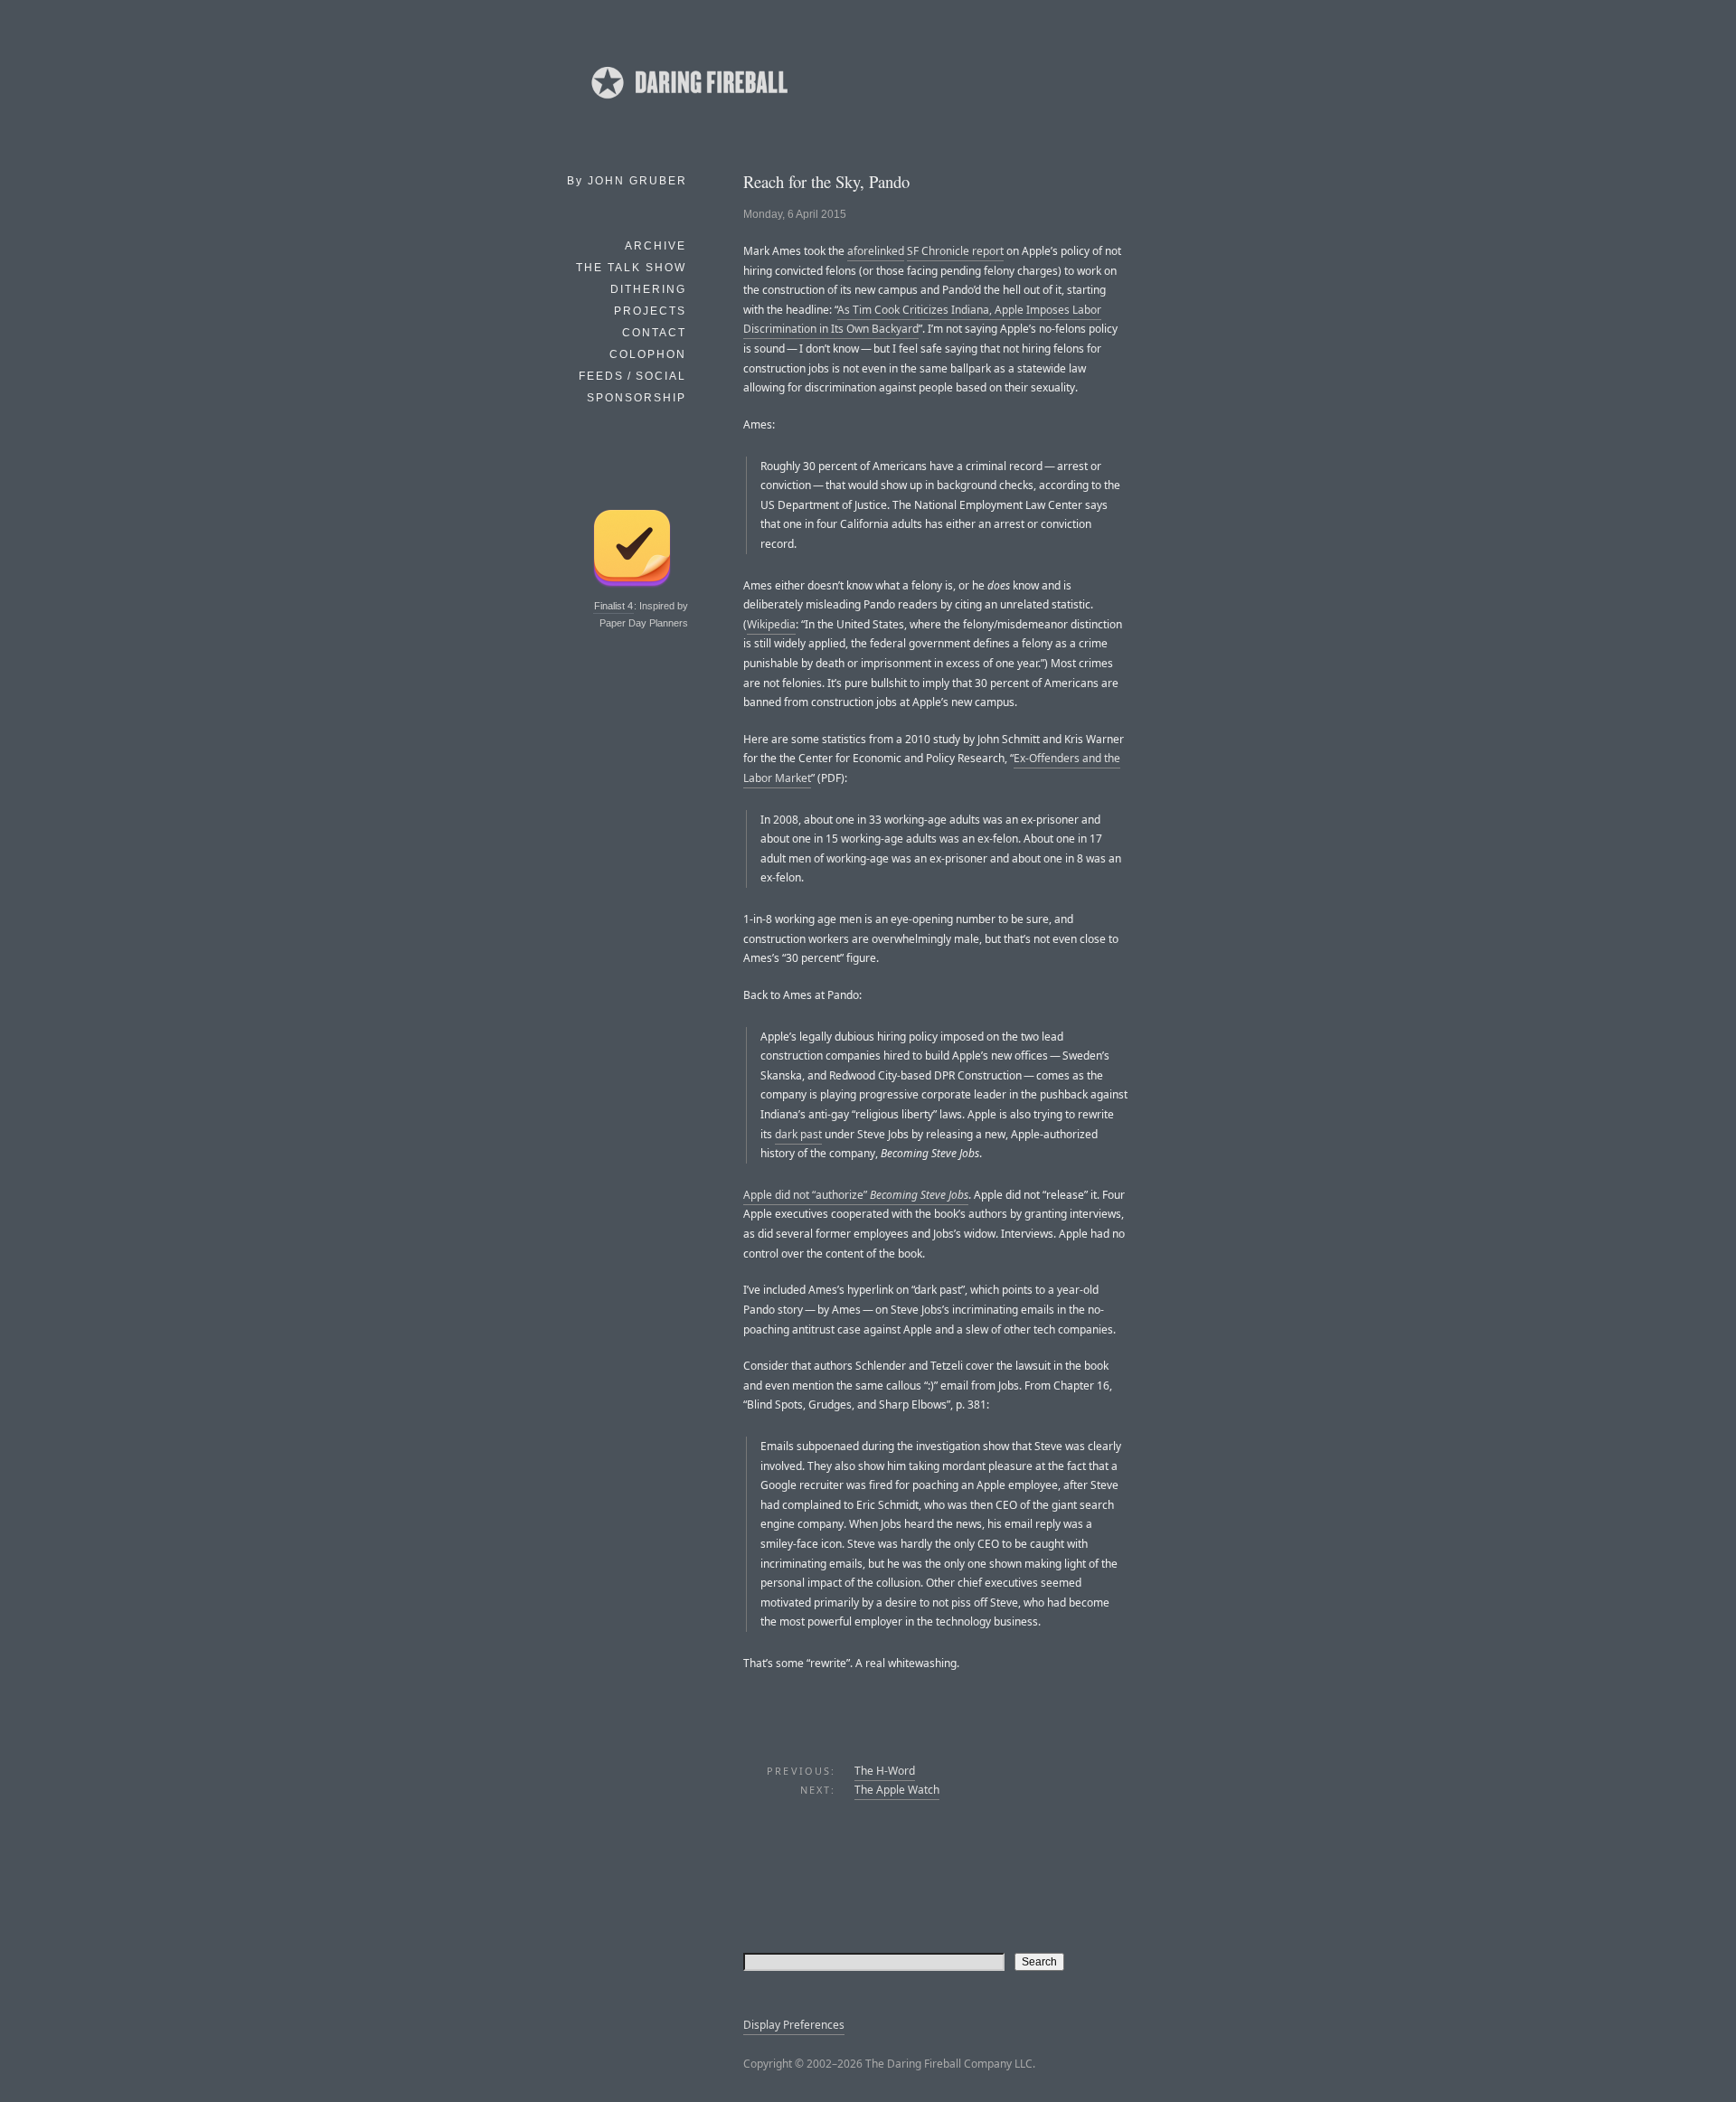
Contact (654, 333)
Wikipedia (771, 624)
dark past (798, 1134)
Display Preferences (794, 2025)
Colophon (648, 354)
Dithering (648, 289)
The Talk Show (631, 268)
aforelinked (876, 251)
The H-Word (885, 1771)
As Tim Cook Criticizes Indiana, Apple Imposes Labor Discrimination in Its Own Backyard (922, 320)
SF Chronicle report (955, 251)
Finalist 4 (613, 606)
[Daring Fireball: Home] (688, 104)
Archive (656, 246)
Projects (650, 311)
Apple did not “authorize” (856, 1195)
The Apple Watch (897, 1790)
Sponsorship (637, 398)
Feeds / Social (632, 376)
